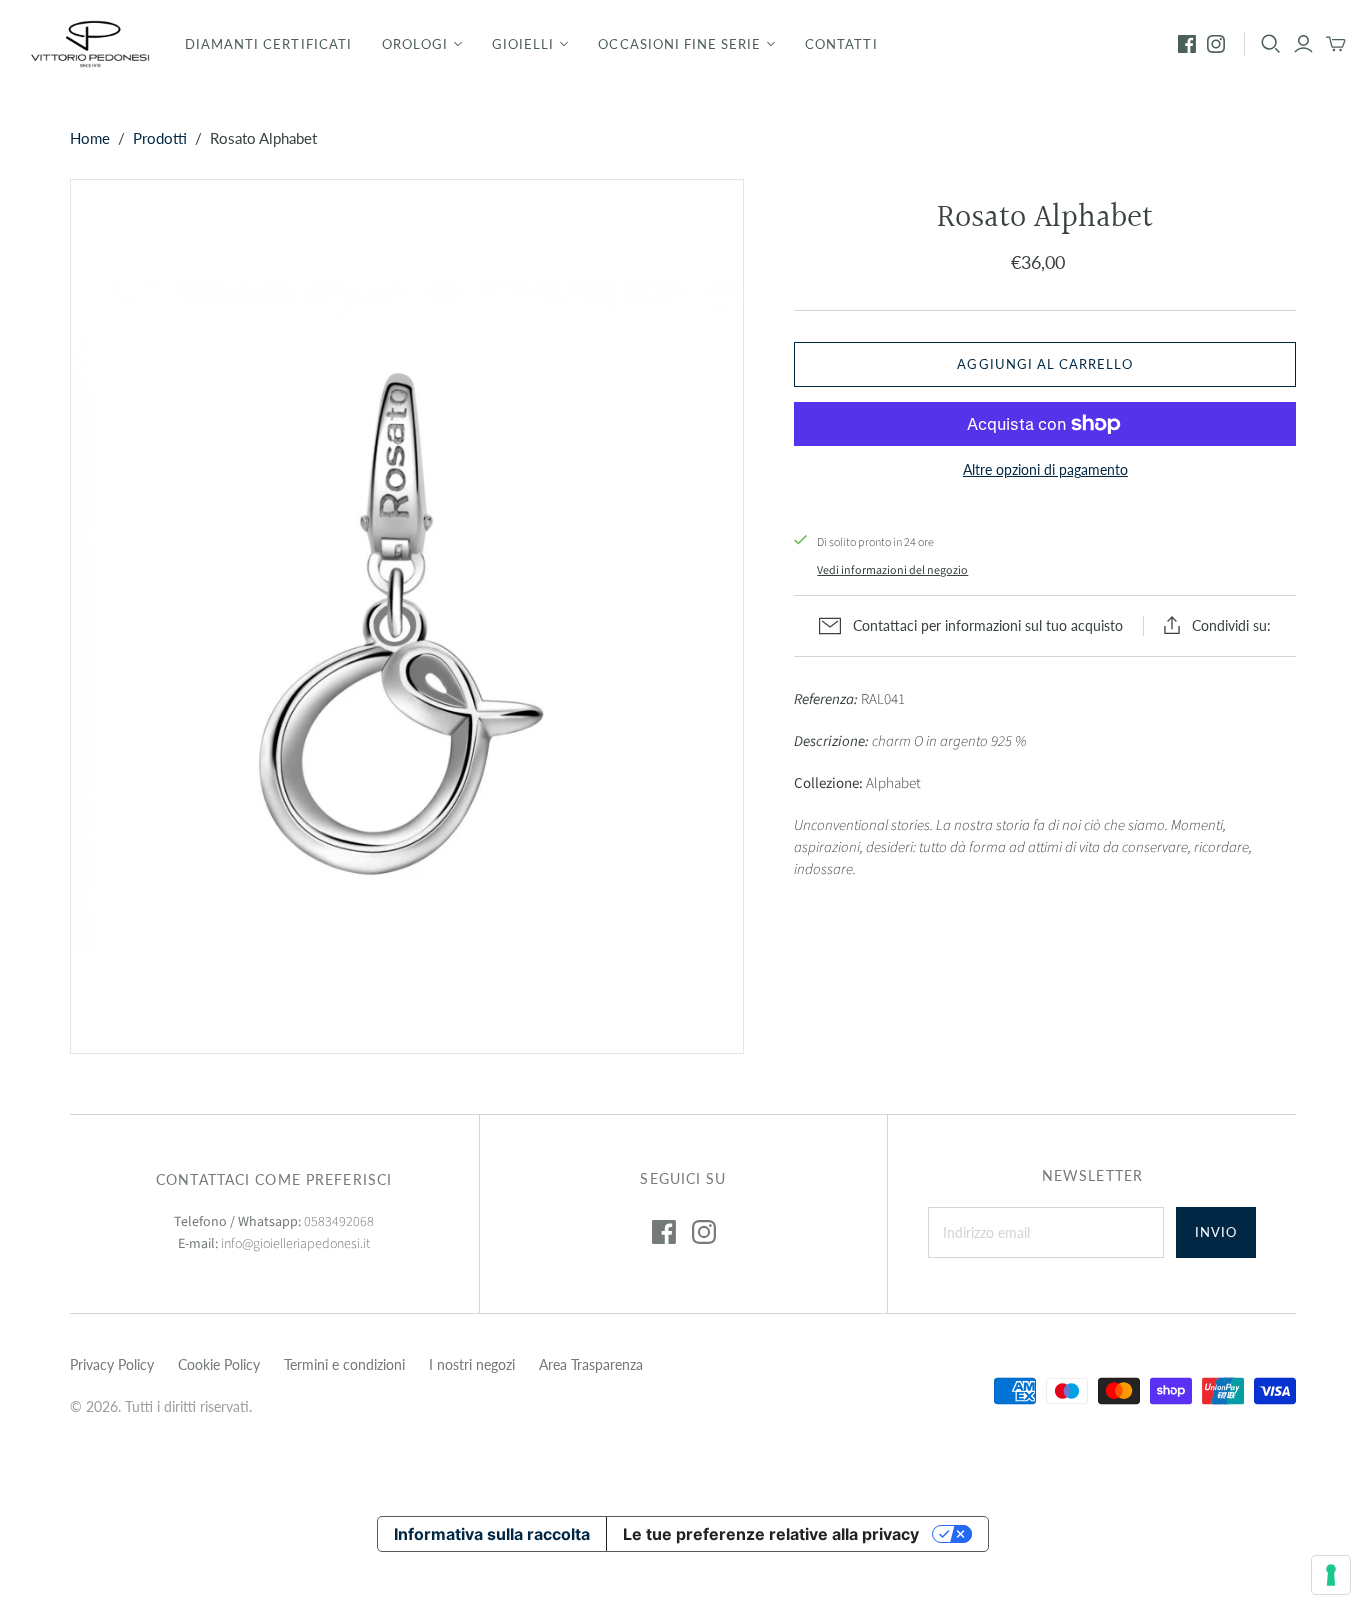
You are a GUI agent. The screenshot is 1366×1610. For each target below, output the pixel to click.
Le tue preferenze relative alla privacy (771, 1534)
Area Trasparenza (591, 1364)
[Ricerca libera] (1271, 44)
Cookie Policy (219, 1364)
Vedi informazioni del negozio (892, 570)
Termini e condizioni (344, 1364)
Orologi (415, 44)
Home (90, 138)
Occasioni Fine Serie (679, 44)
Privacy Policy (112, 1364)
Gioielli (523, 44)
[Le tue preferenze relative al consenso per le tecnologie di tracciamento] (1331, 1575)
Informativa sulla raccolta (492, 1534)
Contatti (841, 44)
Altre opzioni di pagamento (1045, 469)
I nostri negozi (472, 1364)
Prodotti (160, 138)
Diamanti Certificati (268, 44)
